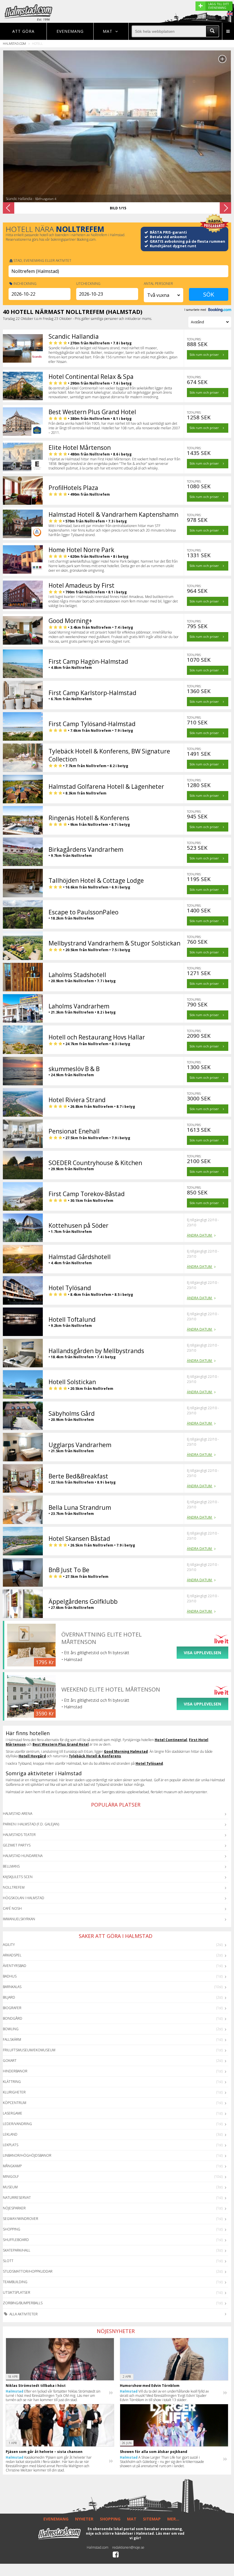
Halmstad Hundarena (23, 1856)
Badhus (10, 1976)
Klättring (12, 2082)
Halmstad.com (14, 43)
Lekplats (11, 2145)
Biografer (12, 2008)
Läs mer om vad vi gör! (157, 2536)
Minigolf (11, 2176)
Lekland (10, 2134)
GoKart (10, 2061)
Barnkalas (12, 1987)
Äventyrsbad (15, 1966)
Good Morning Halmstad (126, 1751)
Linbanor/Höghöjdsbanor (27, 2155)
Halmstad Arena (18, 1814)
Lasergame (13, 2113)
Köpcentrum (15, 2103)
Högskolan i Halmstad (24, 1898)
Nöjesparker (14, 2208)
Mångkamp (12, 2166)
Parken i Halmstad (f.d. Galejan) (31, 1824)
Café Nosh (12, 1908)
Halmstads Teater (19, 1835)
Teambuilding (15, 2282)
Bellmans (11, 1866)
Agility (9, 1945)
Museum (10, 2187)
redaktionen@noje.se (128, 2547)
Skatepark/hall (17, 2250)
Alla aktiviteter (23, 2314)
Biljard (9, 1997)
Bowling (11, 2029)
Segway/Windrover (21, 2219)
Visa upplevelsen (202, 1653)
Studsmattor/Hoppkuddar (28, 2271)
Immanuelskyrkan (19, 1919)
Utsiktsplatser (17, 2292)
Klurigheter (14, 2092)
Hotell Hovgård (32, 1756)
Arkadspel (12, 1955)
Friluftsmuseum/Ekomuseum (29, 2050)
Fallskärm (12, 2039)
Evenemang (70, 31)
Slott (8, 2261)
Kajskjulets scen (18, 1877)
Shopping (12, 2229)
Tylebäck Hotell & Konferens (95, 1756)
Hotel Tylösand (149, 1763)
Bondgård (13, 2018)
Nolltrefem (14, 1887)
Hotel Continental (171, 1740)
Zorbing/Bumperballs (23, 2303)
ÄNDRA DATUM (200, 1235)
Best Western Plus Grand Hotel (61, 1744)
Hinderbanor (15, 2071)
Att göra (23, 31)
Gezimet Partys (17, 1845)
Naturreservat (17, 2198)
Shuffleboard (16, 2240)
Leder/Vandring (17, 2124)
